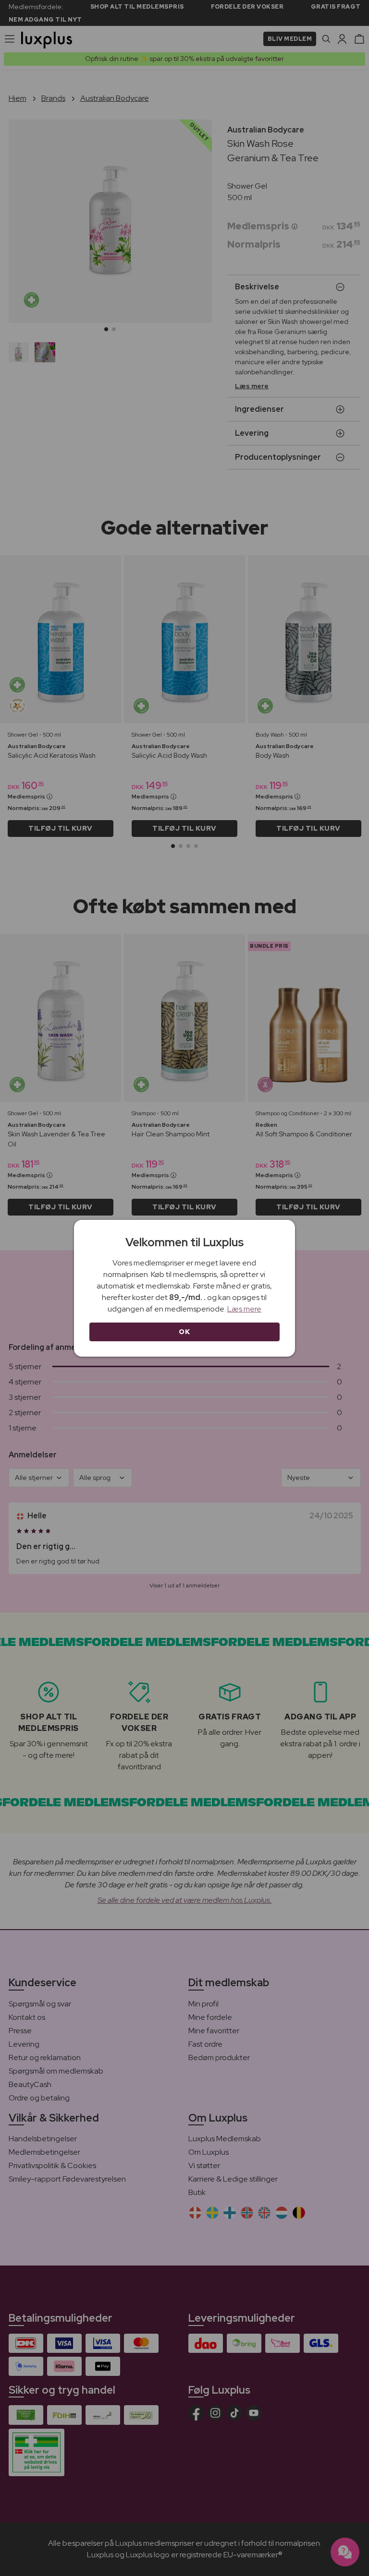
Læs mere (244, 1309)
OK (184, 1332)
